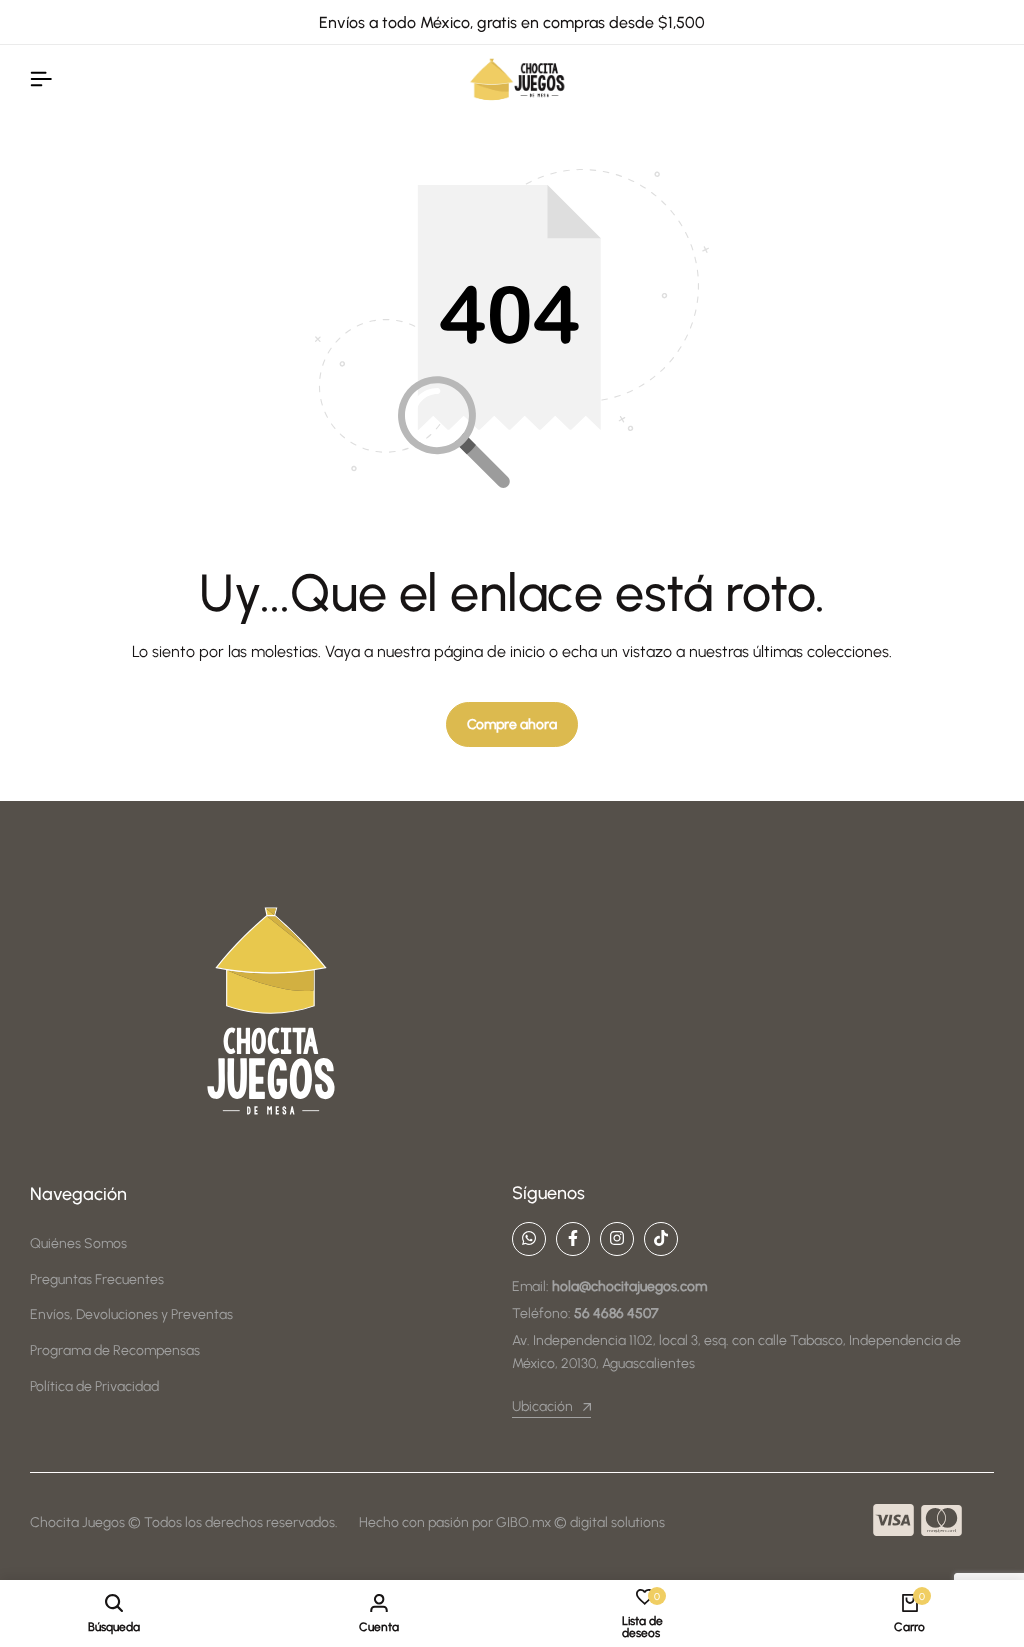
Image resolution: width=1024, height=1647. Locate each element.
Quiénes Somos (78, 1243)
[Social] (529, 1239)
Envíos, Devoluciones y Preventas (131, 1314)
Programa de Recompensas (115, 1350)
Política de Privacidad (94, 1386)
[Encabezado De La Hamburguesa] (41, 79)
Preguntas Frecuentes (97, 1279)
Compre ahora (512, 724)
